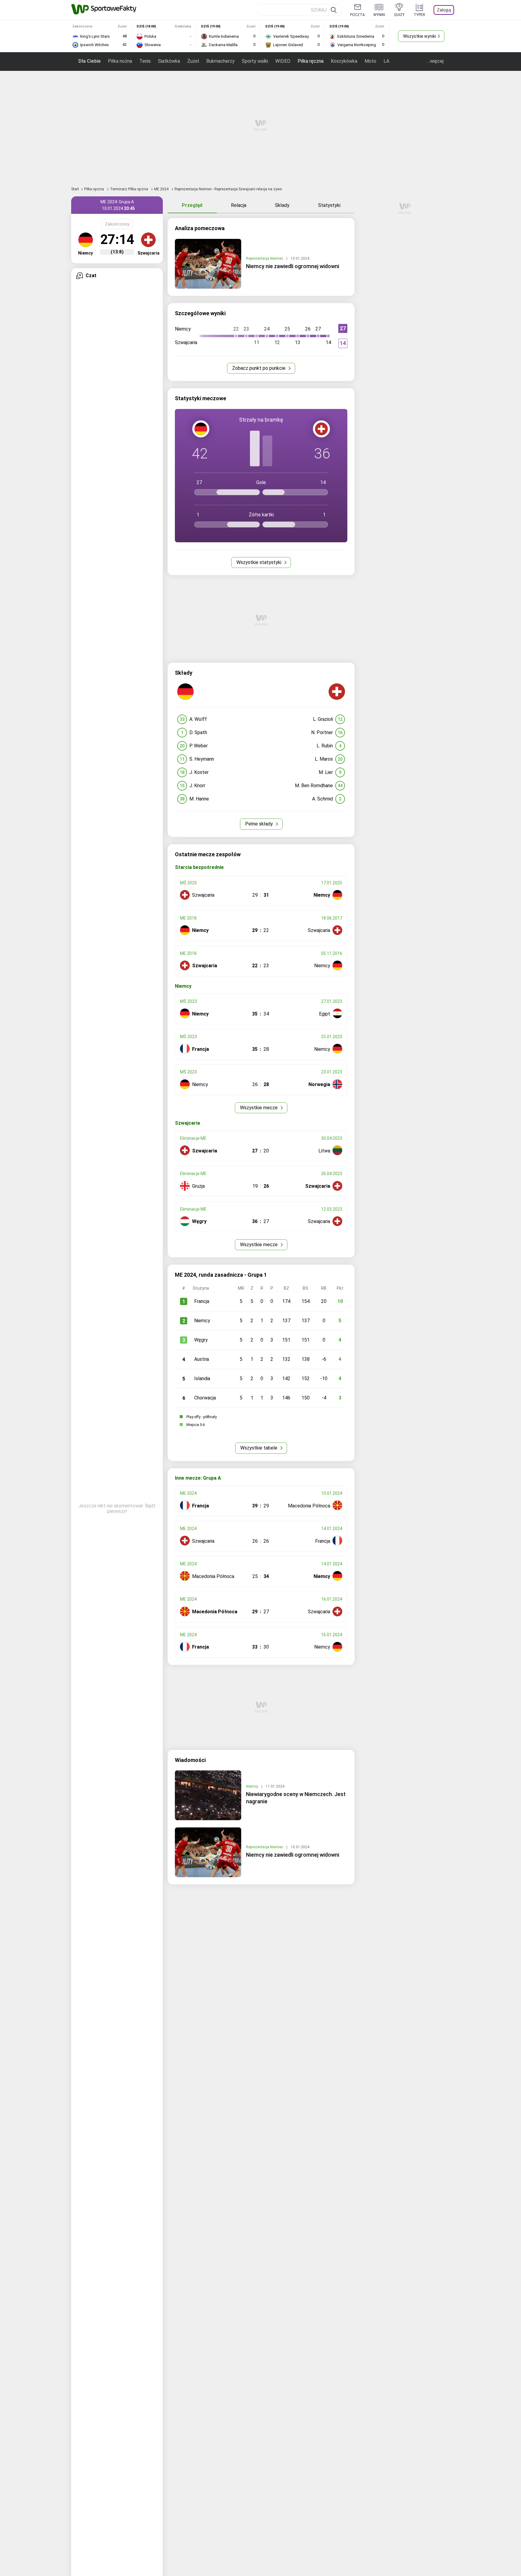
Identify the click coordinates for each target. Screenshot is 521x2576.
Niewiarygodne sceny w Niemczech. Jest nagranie (296, 1798)
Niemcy (202, 1321)
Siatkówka (169, 61)
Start (75, 189)
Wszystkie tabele (259, 1448)
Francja (202, 1301)
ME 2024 (162, 189)
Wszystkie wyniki (420, 36)
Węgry (201, 1340)
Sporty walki (255, 61)
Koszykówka (344, 61)
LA (386, 61)
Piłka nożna (120, 61)
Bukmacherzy (220, 61)
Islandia (202, 1378)
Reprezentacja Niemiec (265, 258)
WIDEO (283, 61)
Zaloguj (444, 10)
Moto (370, 61)
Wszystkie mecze (259, 1108)
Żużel (193, 61)
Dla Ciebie (90, 61)
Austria (202, 1359)
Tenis (145, 61)
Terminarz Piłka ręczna (129, 189)
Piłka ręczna (311, 61)
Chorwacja (205, 1398)
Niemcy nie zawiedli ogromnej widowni (293, 266)
